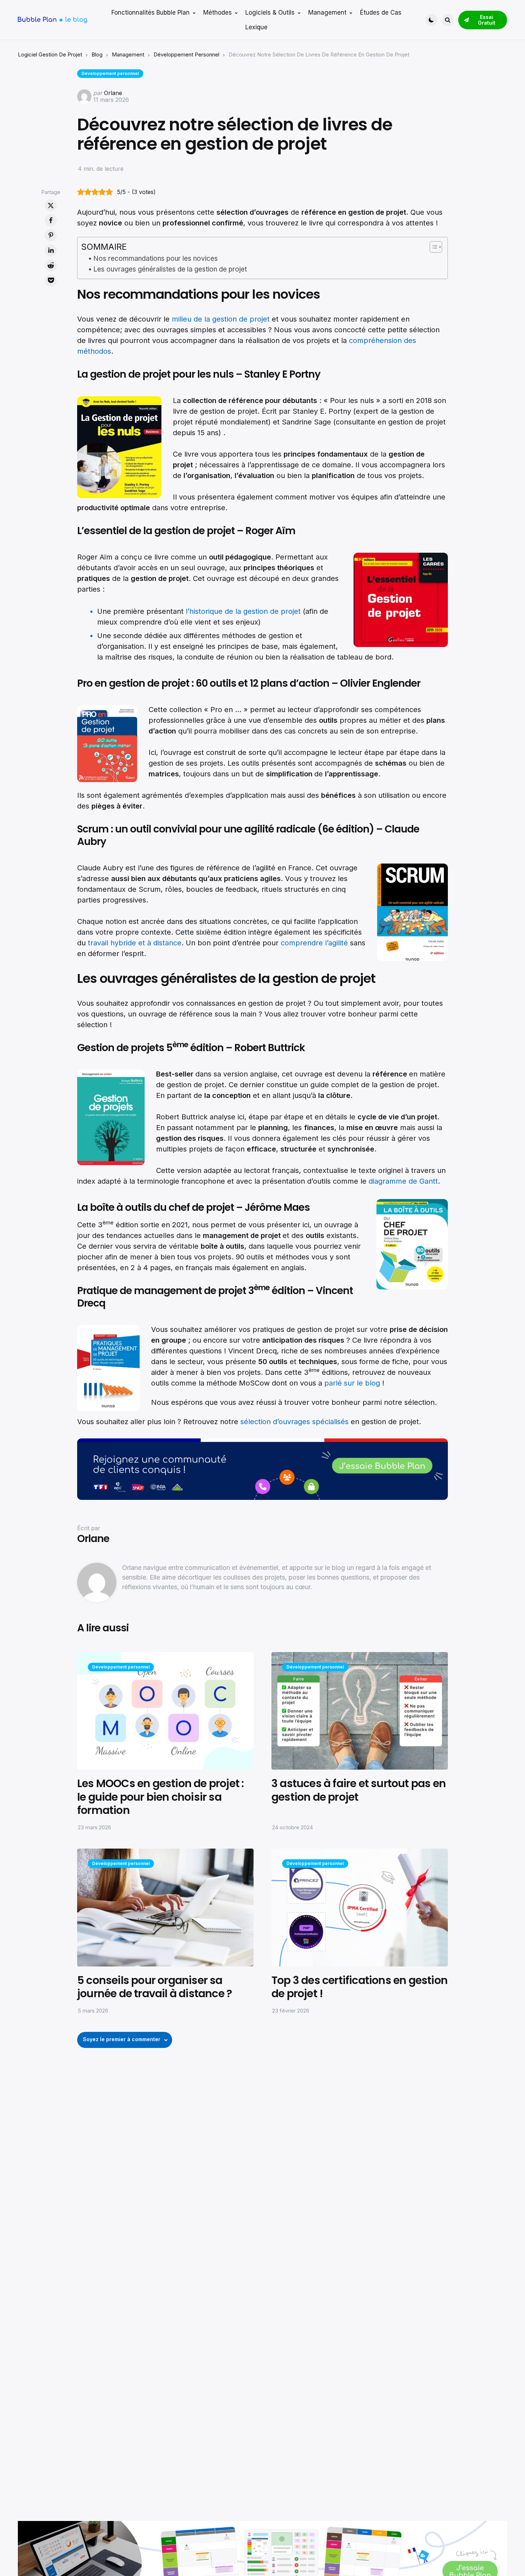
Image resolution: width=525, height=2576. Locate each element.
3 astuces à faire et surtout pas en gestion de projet (359, 1790)
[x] (51, 205)
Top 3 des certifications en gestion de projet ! (359, 1987)
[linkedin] (51, 250)
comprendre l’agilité (314, 943)
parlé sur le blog (353, 1383)
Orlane (113, 93)
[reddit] (51, 265)
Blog (97, 54)
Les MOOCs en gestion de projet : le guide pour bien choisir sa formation (160, 1797)
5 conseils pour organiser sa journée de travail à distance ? (154, 1987)
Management (128, 54)
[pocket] (51, 280)
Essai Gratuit (487, 20)
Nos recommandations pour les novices (156, 258)
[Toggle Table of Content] (432, 247)
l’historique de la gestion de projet (243, 611)
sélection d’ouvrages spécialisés (294, 1422)
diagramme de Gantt (403, 1181)
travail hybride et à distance (135, 943)
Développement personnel (186, 54)
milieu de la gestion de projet (221, 319)
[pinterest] (51, 235)
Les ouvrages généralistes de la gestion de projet (170, 269)
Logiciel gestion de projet (50, 54)
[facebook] (51, 220)
